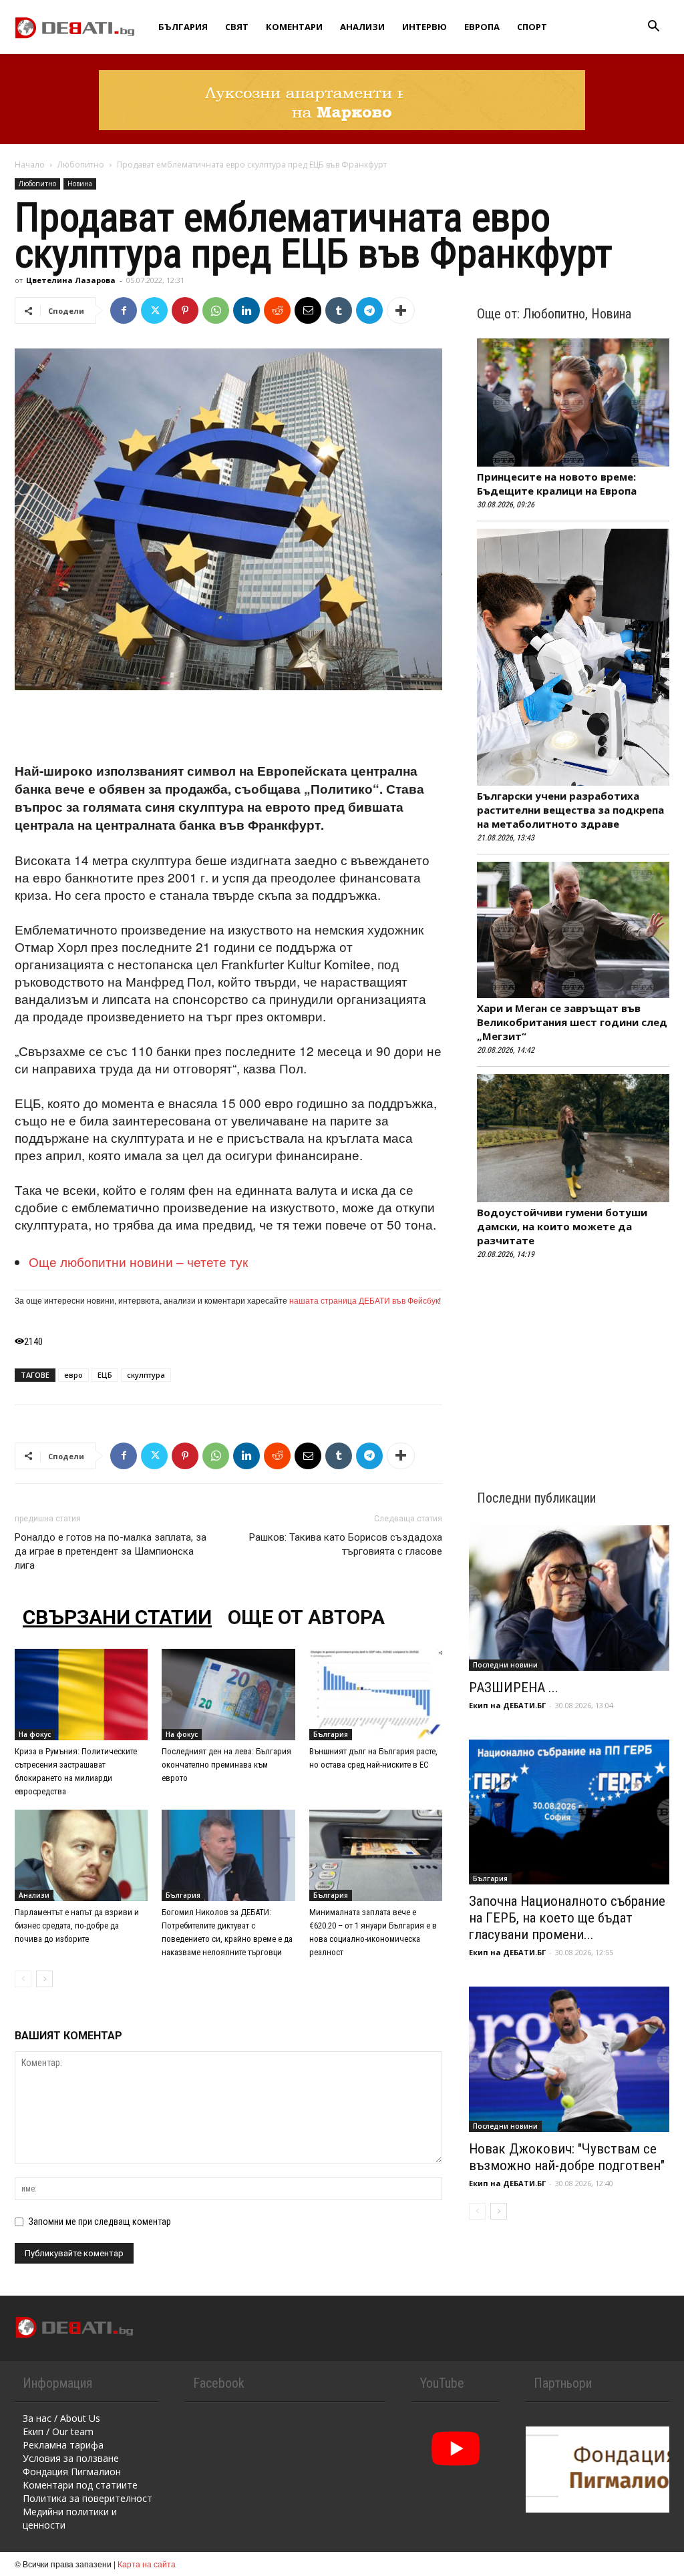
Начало (30, 165)
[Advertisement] (228, 728)
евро (73, 1375)
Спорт (532, 27)
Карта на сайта (147, 2564)
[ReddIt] (277, 310)
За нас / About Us (61, 2418)
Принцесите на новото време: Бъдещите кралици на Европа (557, 484)
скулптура (146, 1375)
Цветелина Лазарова (71, 280)
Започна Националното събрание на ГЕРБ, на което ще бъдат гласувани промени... (567, 1918)
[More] (401, 310)
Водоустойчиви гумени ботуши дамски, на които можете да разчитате (562, 1226)
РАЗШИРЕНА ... (514, 1688)
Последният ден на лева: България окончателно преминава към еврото (226, 1765)
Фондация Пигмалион (72, 2472)
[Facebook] (124, 310)
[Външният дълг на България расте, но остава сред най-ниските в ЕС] (376, 1695)
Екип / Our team (58, 2431)
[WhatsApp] (216, 310)
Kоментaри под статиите (80, 2485)
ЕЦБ (105, 1375)
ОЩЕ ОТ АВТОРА (306, 1617)
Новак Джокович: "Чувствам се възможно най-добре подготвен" (567, 2157)
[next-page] (44, 1979)
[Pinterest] (185, 310)
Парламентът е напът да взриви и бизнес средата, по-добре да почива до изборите (77, 1925)
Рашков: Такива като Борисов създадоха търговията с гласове (346, 1544)
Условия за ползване (71, 2458)
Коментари (294, 27)
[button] (653, 28)
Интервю (424, 27)
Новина (80, 184)
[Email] (308, 310)
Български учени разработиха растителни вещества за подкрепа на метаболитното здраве (570, 810)
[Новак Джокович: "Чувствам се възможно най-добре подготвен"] (569, 2059)
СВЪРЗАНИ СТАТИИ (117, 1617)
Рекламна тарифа (63, 2445)
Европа (482, 27)
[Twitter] (154, 310)
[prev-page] (23, 1979)
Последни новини (505, 1665)
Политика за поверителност (88, 2498)
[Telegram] (369, 310)
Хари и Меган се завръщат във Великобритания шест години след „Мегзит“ (572, 1022)
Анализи (362, 27)
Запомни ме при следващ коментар (100, 2222)
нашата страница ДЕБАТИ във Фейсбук (364, 1300)
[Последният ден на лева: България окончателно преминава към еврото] (228, 1695)
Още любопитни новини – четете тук (138, 1261)
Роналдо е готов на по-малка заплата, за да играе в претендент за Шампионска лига (111, 1551)
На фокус (35, 1734)
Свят (237, 27)
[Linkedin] (246, 310)
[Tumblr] (339, 310)
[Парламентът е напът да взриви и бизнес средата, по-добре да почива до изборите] (81, 1855)
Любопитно (81, 165)
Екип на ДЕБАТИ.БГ (507, 1705)
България (183, 27)
